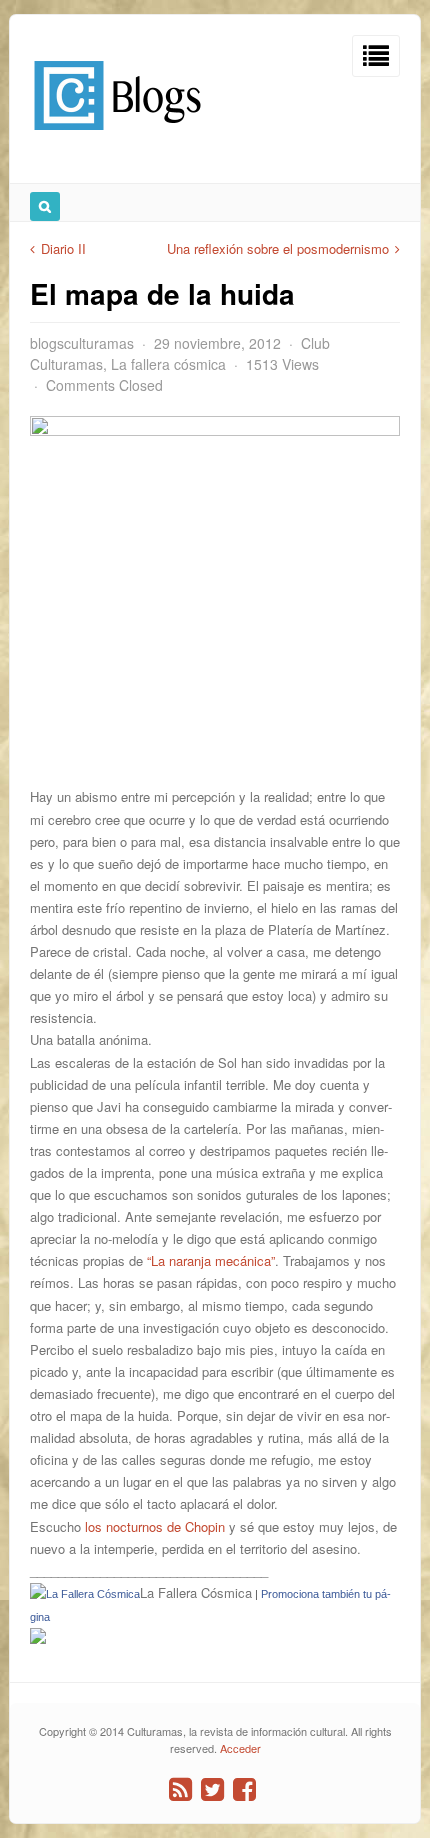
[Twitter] (212, 1789)
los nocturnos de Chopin (155, 1526)
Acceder (240, 1748)
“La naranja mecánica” (211, 1260)
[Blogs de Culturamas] (117, 137)
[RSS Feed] (180, 1789)
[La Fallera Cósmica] (38, 1638)
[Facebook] (244, 1789)
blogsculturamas (82, 343)
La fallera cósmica (168, 364)
